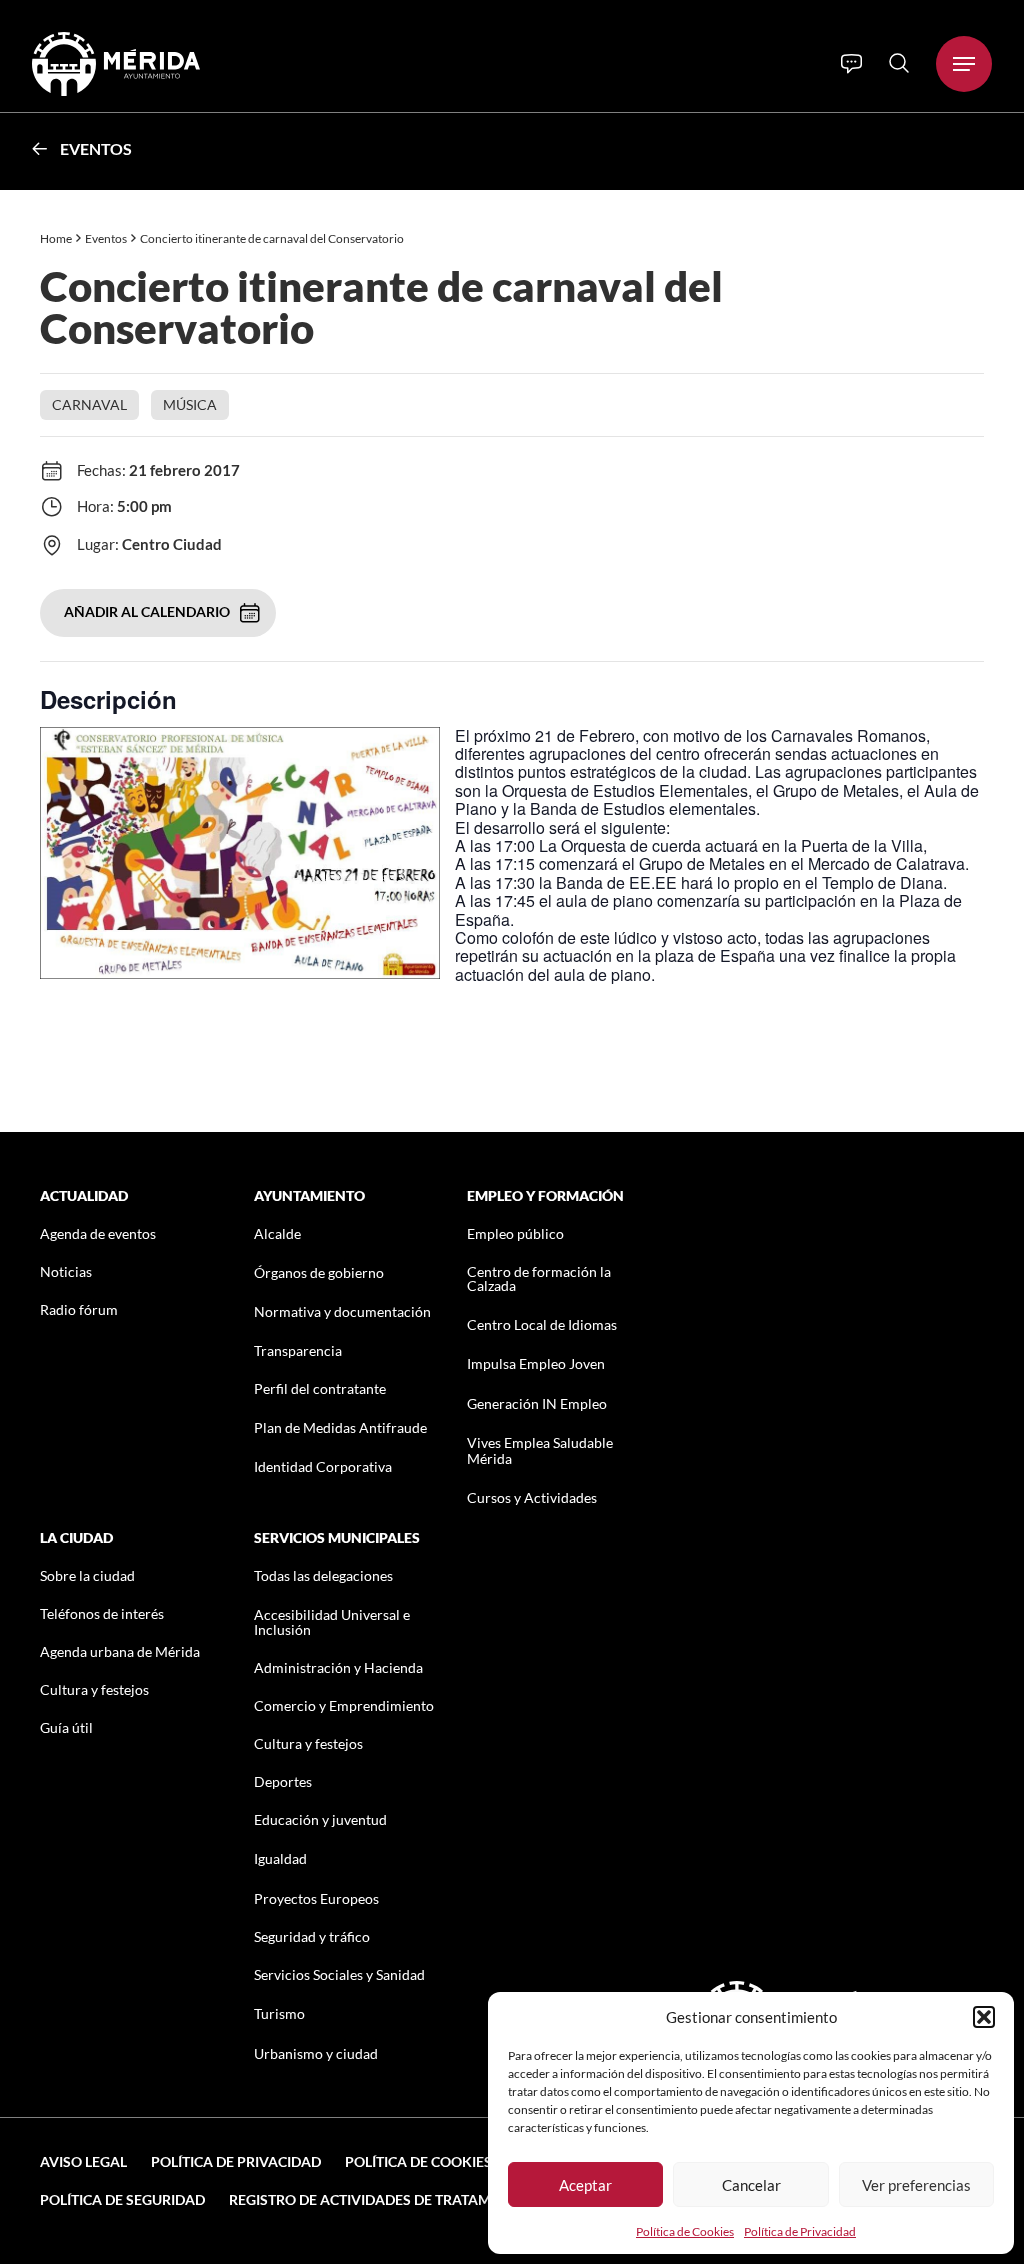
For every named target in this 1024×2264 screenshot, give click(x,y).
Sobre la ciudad (87, 1575)
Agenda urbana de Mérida (120, 1651)
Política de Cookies (685, 2231)
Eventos (96, 148)
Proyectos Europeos (316, 1898)
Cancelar (751, 2185)
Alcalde (277, 1233)
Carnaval (89, 404)
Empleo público (515, 1233)
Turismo (279, 2013)
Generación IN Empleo (537, 1403)
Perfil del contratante (320, 1388)
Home (56, 238)
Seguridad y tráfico (312, 1936)
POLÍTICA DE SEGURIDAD (122, 2199)
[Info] (851, 64)
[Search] (899, 63)
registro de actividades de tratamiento (380, 2199)
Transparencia (298, 1350)
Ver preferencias (916, 2185)
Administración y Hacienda (338, 1667)
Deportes (283, 1781)
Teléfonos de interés (102, 1613)
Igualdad (280, 1858)
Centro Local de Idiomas (542, 1324)
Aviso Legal (83, 2161)
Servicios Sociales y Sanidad (339, 1974)
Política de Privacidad (800, 2231)
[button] (984, 2017)
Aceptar (585, 2185)
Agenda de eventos (98, 1233)
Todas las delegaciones (323, 1575)
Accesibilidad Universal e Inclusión (332, 1622)
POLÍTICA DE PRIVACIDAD (236, 2161)
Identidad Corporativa (323, 1466)
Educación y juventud (320, 1819)
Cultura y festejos (94, 1689)
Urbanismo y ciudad (316, 2053)
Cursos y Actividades (532, 1497)
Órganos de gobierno (319, 1272)
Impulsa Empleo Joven (536, 1363)
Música (190, 404)
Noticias (66, 1271)
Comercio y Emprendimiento (344, 1705)
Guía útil (66, 1727)
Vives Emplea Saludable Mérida (540, 1450)
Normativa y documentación (342, 1311)
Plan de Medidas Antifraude (340, 1427)
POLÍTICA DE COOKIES (418, 2161)
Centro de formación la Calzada (539, 1278)
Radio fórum (79, 1309)
